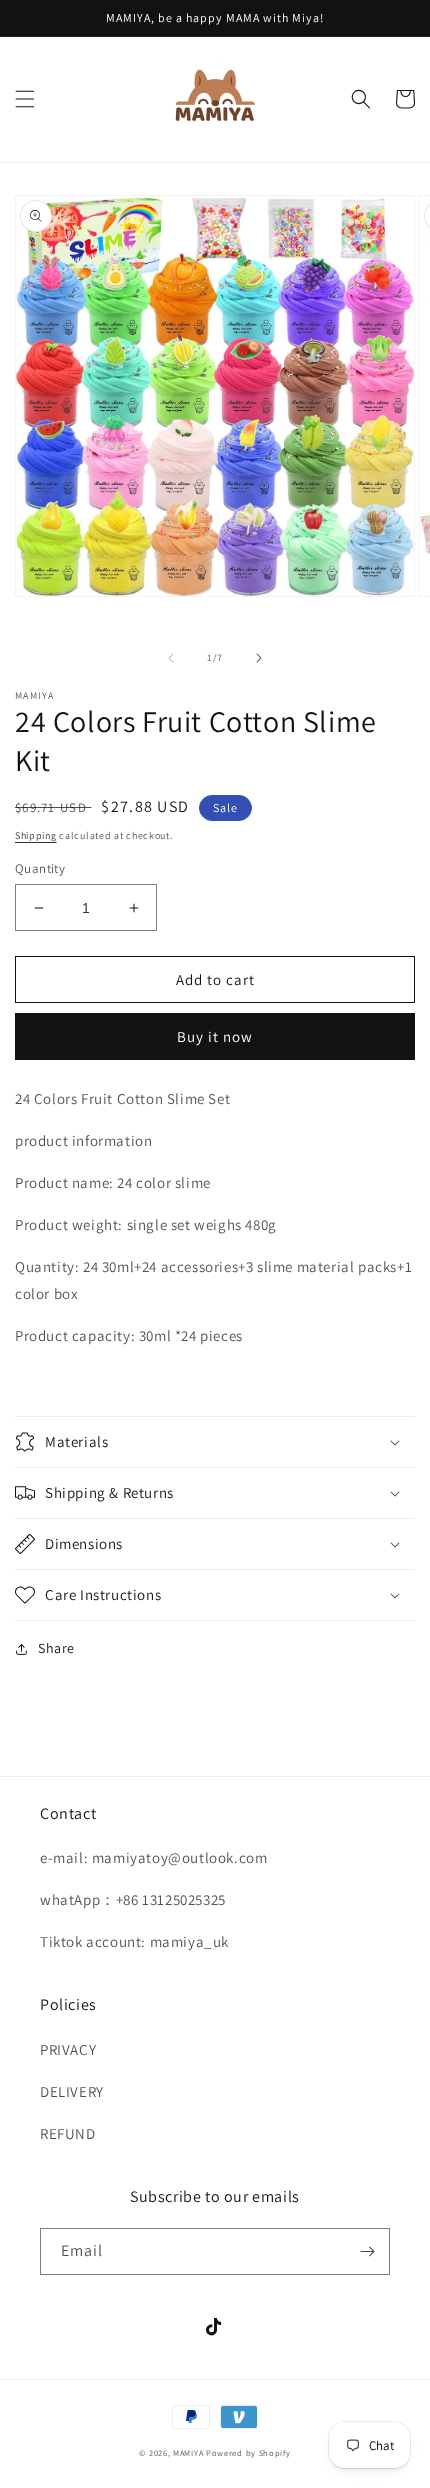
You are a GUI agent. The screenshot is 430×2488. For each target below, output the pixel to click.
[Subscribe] (367, 2251)
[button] (25, 99)
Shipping (36, 835)
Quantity (40, 868)
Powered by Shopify (248, 2452)
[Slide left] (171, 658)
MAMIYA (188, 2452)
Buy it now (215, 1036)
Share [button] (56, 1648)
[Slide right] (259, 658)
